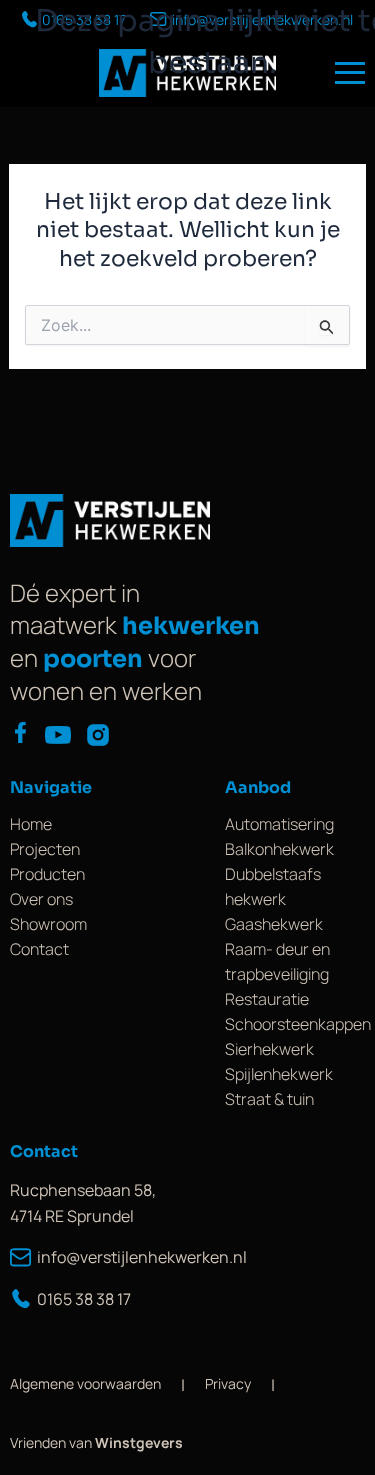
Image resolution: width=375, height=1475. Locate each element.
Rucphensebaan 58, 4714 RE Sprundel (83, 1203)
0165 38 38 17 (84, 1299)
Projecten (45, 849)
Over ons (41, 899)
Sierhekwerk (269, 1049)
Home (31, 824)
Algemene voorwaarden (85, 1383)
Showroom (48, 924)
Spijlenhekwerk (279, 1074)
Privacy (228, 1383)
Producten (47, 874)
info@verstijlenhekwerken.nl (131, 1257)
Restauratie (267, 999)
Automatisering (279, 824)
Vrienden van (96, 1442)
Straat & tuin (269, 1099)
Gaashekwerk (274, 924)
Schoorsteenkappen (298, 1024)
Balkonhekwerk (279, 849)
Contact (39, 949)
